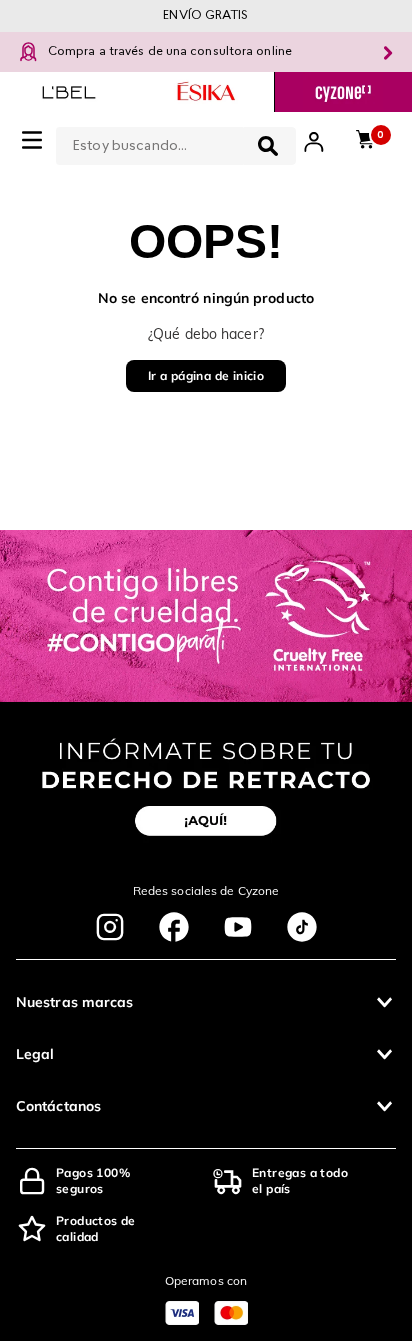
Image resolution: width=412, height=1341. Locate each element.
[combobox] (176, 142)
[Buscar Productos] (268, 146)
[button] (206, 1002)
